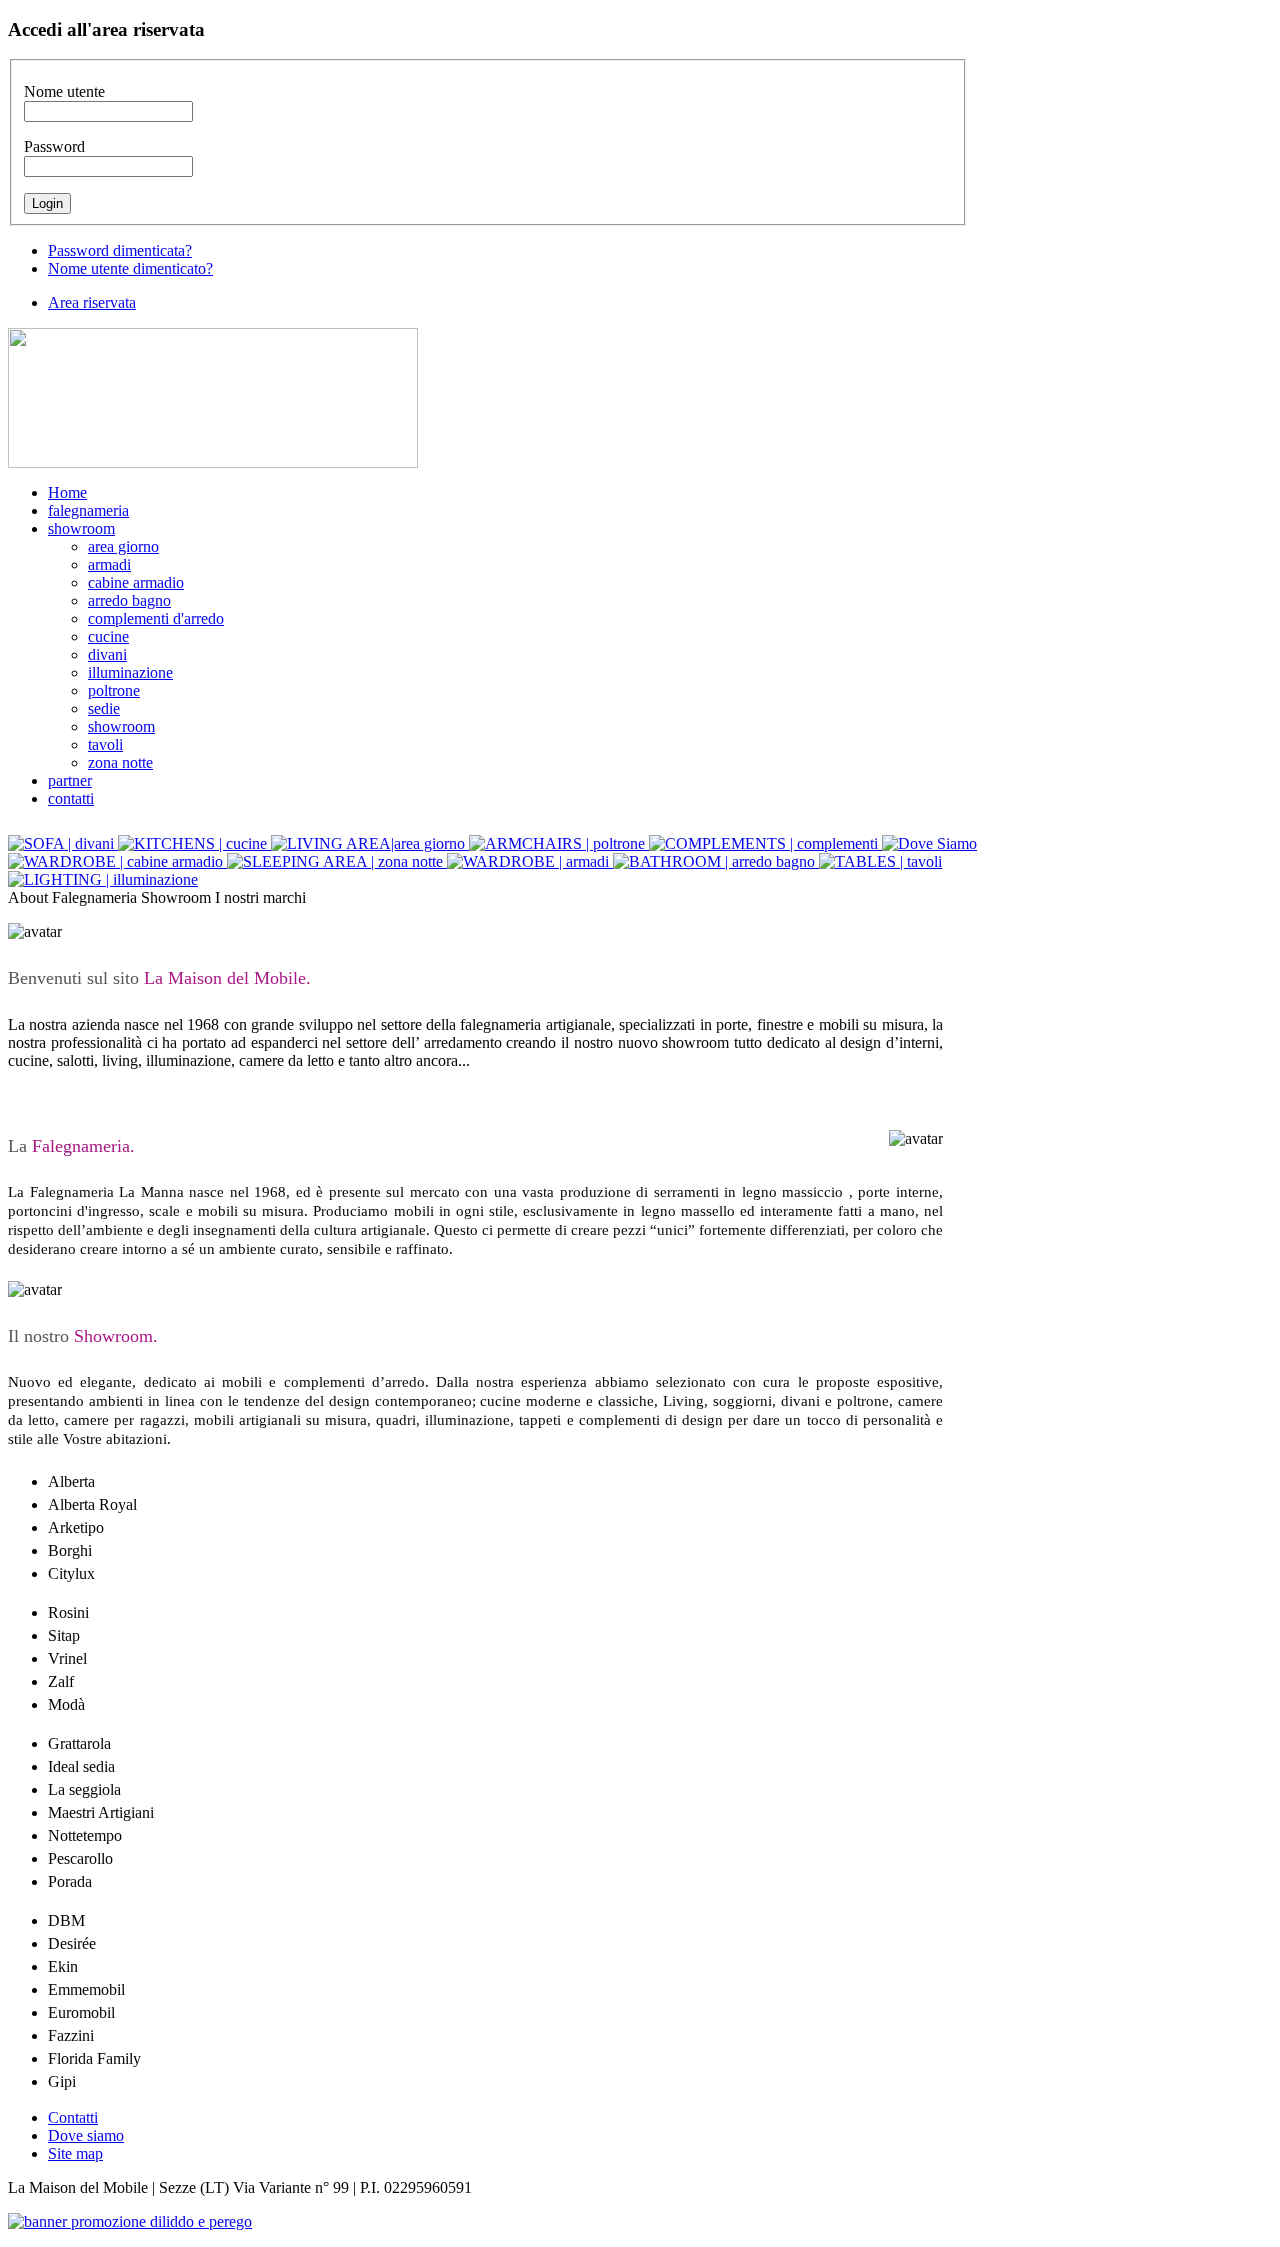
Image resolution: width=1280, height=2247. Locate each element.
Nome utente (64, 91)
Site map (75, 2153)
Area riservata (92, 302)
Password (54, 146)
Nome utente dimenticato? (130, 268)
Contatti (73, 2117)
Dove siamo (86, 2135)
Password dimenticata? (120, 250)
